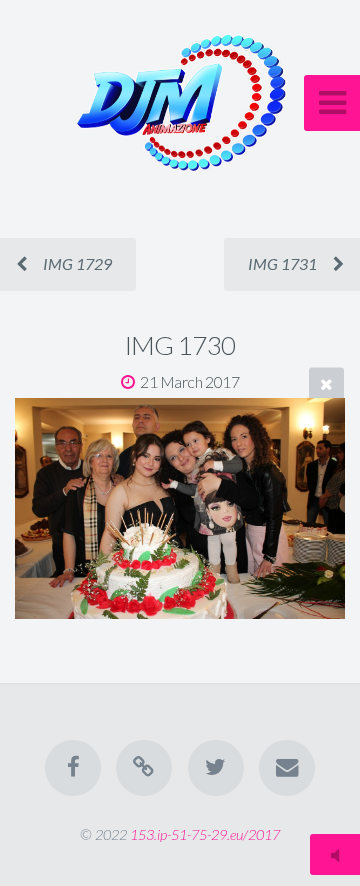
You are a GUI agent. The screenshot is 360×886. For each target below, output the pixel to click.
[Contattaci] (287, 768)
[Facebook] (73, 768)
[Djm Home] (144, 768)
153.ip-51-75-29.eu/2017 (205, 834)
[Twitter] (216, 768)
